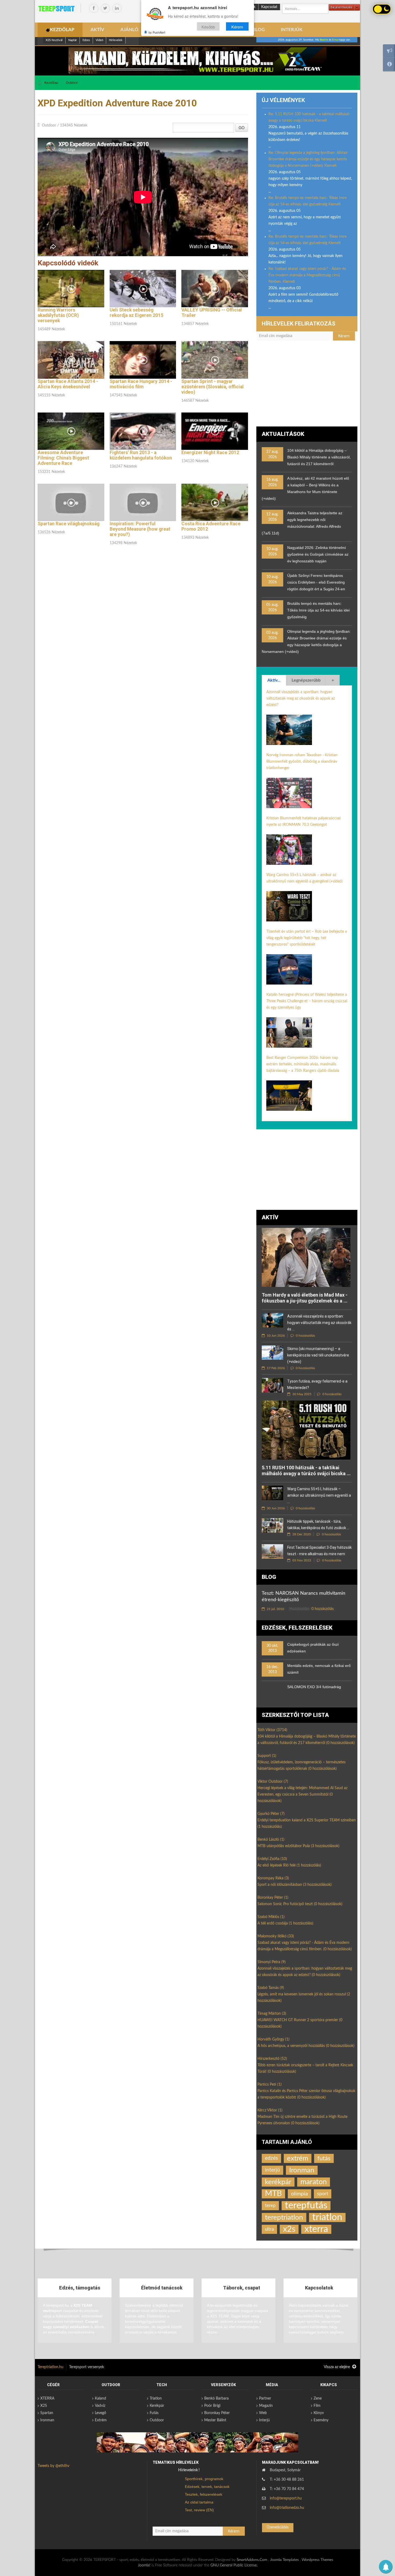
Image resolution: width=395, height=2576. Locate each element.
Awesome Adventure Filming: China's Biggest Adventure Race (63, 458)
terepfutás (306, 2206)
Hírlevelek (116, 40)
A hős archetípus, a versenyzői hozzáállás (306, 2046)
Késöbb (208, 26)
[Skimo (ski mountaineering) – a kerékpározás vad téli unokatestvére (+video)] (272, 1353)
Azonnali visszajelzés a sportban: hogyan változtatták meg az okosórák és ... (319, 1323)
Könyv (319, 2413)
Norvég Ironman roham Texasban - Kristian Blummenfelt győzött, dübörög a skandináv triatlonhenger (302, 762)
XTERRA (47, 2398)
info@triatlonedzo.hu (287, 2508)
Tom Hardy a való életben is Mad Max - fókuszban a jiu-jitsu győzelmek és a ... (305, 1298)
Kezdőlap (51, 83)
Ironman (302, 2170)
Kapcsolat (269, 7)
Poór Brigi (212, 2406)
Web (263, 2413)
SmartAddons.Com (252, 2560)
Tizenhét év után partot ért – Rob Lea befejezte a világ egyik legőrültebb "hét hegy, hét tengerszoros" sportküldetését (307, 938)
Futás (154, 2413)
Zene (318, 2398)
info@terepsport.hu (286, 2498)
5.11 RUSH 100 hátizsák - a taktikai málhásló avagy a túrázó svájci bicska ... (306, 1470)
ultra (269, 2229)
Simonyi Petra (272, 1962)
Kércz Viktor (270, 2110)
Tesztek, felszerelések (204, 2494)
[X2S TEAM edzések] (198, 61)
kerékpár (278, 2182)
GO (242, 128)
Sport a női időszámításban (295, 1885)
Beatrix (324, 40)
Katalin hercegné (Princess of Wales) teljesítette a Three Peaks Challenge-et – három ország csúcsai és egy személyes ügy (307, 1001)
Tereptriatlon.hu (51, 2367)
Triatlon (156, 2398)
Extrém (101, 2420)
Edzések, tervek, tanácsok (207, 2487)
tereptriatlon (284, 2217)
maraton (314, 2182)
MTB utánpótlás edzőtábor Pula (298, 1846)
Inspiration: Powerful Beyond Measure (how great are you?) (140, 529)
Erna (335, 40)
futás (324, 2158)
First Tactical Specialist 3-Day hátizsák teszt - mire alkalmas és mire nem (319, 1551)
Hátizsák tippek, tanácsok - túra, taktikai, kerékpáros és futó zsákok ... (318, 1525)
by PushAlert (157, 32)
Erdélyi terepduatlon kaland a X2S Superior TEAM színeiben (307, 1824)
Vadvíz (100, 2406)
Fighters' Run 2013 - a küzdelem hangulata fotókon (141, 455)
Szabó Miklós (271, 1917)
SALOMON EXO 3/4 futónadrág (314, 1687)
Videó (99, 40)
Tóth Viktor (272, 1730)
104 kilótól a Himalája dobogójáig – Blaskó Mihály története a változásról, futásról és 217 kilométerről (319, 457)
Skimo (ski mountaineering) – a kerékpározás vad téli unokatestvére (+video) (318, 1355)
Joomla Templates (284, 2560)
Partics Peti (270, 2085)
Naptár (73, 40)
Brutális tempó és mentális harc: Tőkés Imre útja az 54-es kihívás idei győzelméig (318, 610)
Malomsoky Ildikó (276, 1936)
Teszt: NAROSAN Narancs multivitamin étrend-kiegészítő (304, 1597)
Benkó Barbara (216, 2398)
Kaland (100, 2398)
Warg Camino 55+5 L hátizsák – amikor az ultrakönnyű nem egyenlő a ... (319, 1495)
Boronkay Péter (273, 1898)
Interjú (264, 2420)
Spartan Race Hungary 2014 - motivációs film (141, 384)
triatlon (327, 2217)
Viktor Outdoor (273, 1782)
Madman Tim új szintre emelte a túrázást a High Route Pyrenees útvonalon (302, 2120)
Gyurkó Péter (271, 1814)
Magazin (266, 2406)
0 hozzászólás (305, 1336)
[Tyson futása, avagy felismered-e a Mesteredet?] (272, 1385)
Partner (265, 2398)
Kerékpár (157, 2406)
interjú (272, 2170)
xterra (316, 2229)
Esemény (321, 2420)
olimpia (299, 2194)
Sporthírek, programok (204, 2479)
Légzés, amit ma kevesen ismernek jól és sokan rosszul (304, 1998)
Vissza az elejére (337, 2367)
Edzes (86, 40)
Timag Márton (272, 2014)
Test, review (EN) (199, 2510)
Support (267, 1756)
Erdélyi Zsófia (272, 1859)
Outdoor (72, 83)
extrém (298, 2158)
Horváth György (273, 2039)
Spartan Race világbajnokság (69, 524)
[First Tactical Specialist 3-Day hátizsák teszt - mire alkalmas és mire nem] (272, 1551)
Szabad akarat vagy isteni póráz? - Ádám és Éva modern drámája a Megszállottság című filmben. (305, 1946)
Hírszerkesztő (272, 2059)
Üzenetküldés (278, 2527)
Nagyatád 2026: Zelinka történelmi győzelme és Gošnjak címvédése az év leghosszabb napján (318, 554)
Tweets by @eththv (53, 2466)
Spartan (47, 2413)
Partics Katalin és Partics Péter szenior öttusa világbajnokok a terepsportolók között (306, 2094)
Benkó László (271, 1840)
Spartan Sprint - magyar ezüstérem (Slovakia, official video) (213, 387)
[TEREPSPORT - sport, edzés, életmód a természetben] (56, 9)
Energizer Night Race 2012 (210, 453)
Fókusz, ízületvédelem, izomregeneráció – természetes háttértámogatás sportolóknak (301, 1765)
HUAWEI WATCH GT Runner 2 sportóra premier (300, 2023)
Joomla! (144, 2565)
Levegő (100, 2413)
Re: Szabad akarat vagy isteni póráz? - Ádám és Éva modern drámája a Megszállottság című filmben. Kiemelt (307, 275)
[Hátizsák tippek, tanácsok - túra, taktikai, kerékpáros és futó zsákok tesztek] (272, 1525)
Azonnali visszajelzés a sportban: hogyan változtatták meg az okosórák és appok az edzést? (301, 699)
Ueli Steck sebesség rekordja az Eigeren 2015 (137, 313)
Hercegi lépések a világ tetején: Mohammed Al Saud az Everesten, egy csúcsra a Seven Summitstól (302, 1794)
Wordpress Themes (317, 2560)
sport (323, 2194)
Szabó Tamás (271, 1988)
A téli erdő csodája (285, 1923)
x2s (289, 2229)
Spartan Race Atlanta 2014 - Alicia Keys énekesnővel (68, 384)
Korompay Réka (273, 1878)
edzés (271, 2158)
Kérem (237, 26)
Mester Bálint (215, 2420)
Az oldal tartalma (199, 2502)
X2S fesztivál (54, 40)
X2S (44, 2406)
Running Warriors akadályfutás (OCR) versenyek (58, 315)
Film (317, 2406)
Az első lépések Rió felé (289, 1865)
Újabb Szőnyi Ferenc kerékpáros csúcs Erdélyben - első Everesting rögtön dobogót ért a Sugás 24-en (316, 582)
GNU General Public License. (234, 2565)
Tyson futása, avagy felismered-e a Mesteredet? (317, 1384)
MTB (273, 2194)
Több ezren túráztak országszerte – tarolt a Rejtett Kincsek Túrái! (305, 2068)
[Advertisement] (307, 386)
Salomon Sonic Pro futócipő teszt (300, 1904)
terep (270, 2206)
